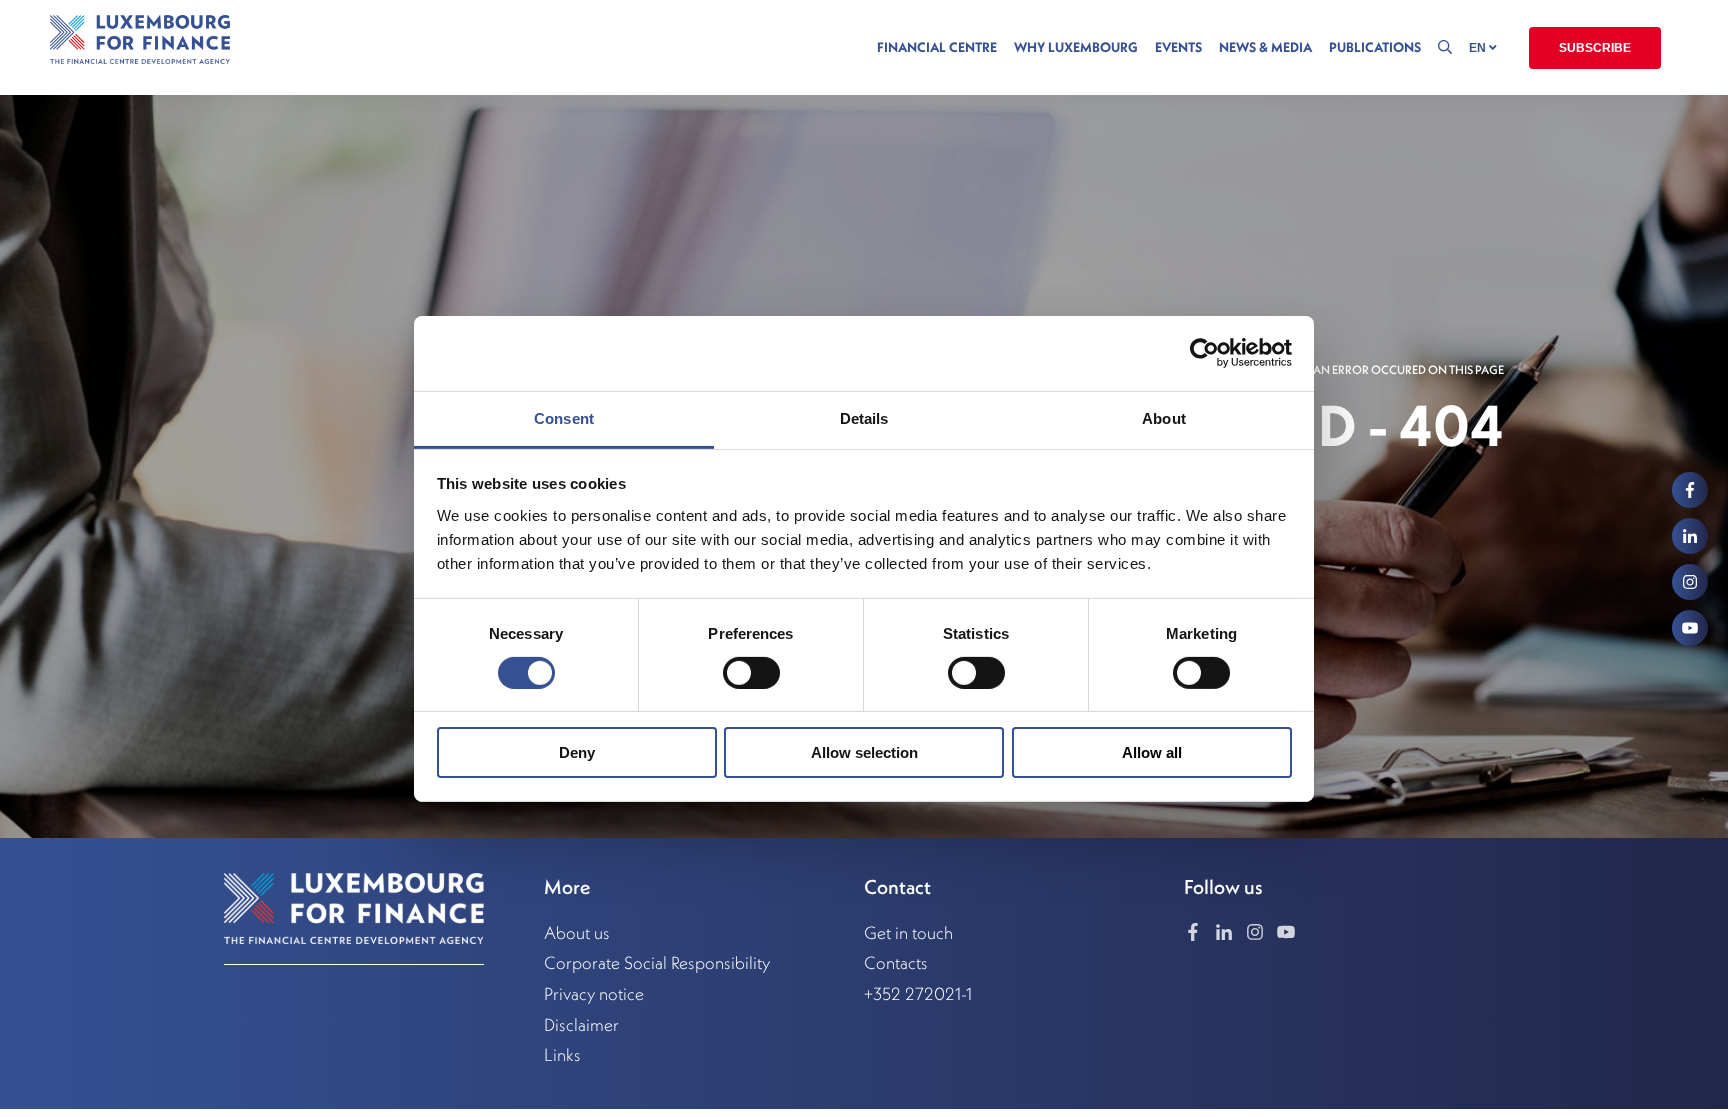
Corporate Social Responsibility (657, 963)
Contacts (896, 963)
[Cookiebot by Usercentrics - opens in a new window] (1204, 353)
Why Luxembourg (1076, 47)
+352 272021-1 (918, 994)
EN (1479, 48)
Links (562, 1055)
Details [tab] (864, 417)
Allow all (1152, 752)
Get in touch (908, 933)
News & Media (1265, 47)
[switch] (751, 673)
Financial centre (937, 47)
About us (577, 933)
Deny (577, 752)
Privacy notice (594, 994)
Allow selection (864, 752)
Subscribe (1595, 48)
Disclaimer (581, 1025)
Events (1178, 47)
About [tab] (1164, 417)
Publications (1375, 47)
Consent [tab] (564, 417)
